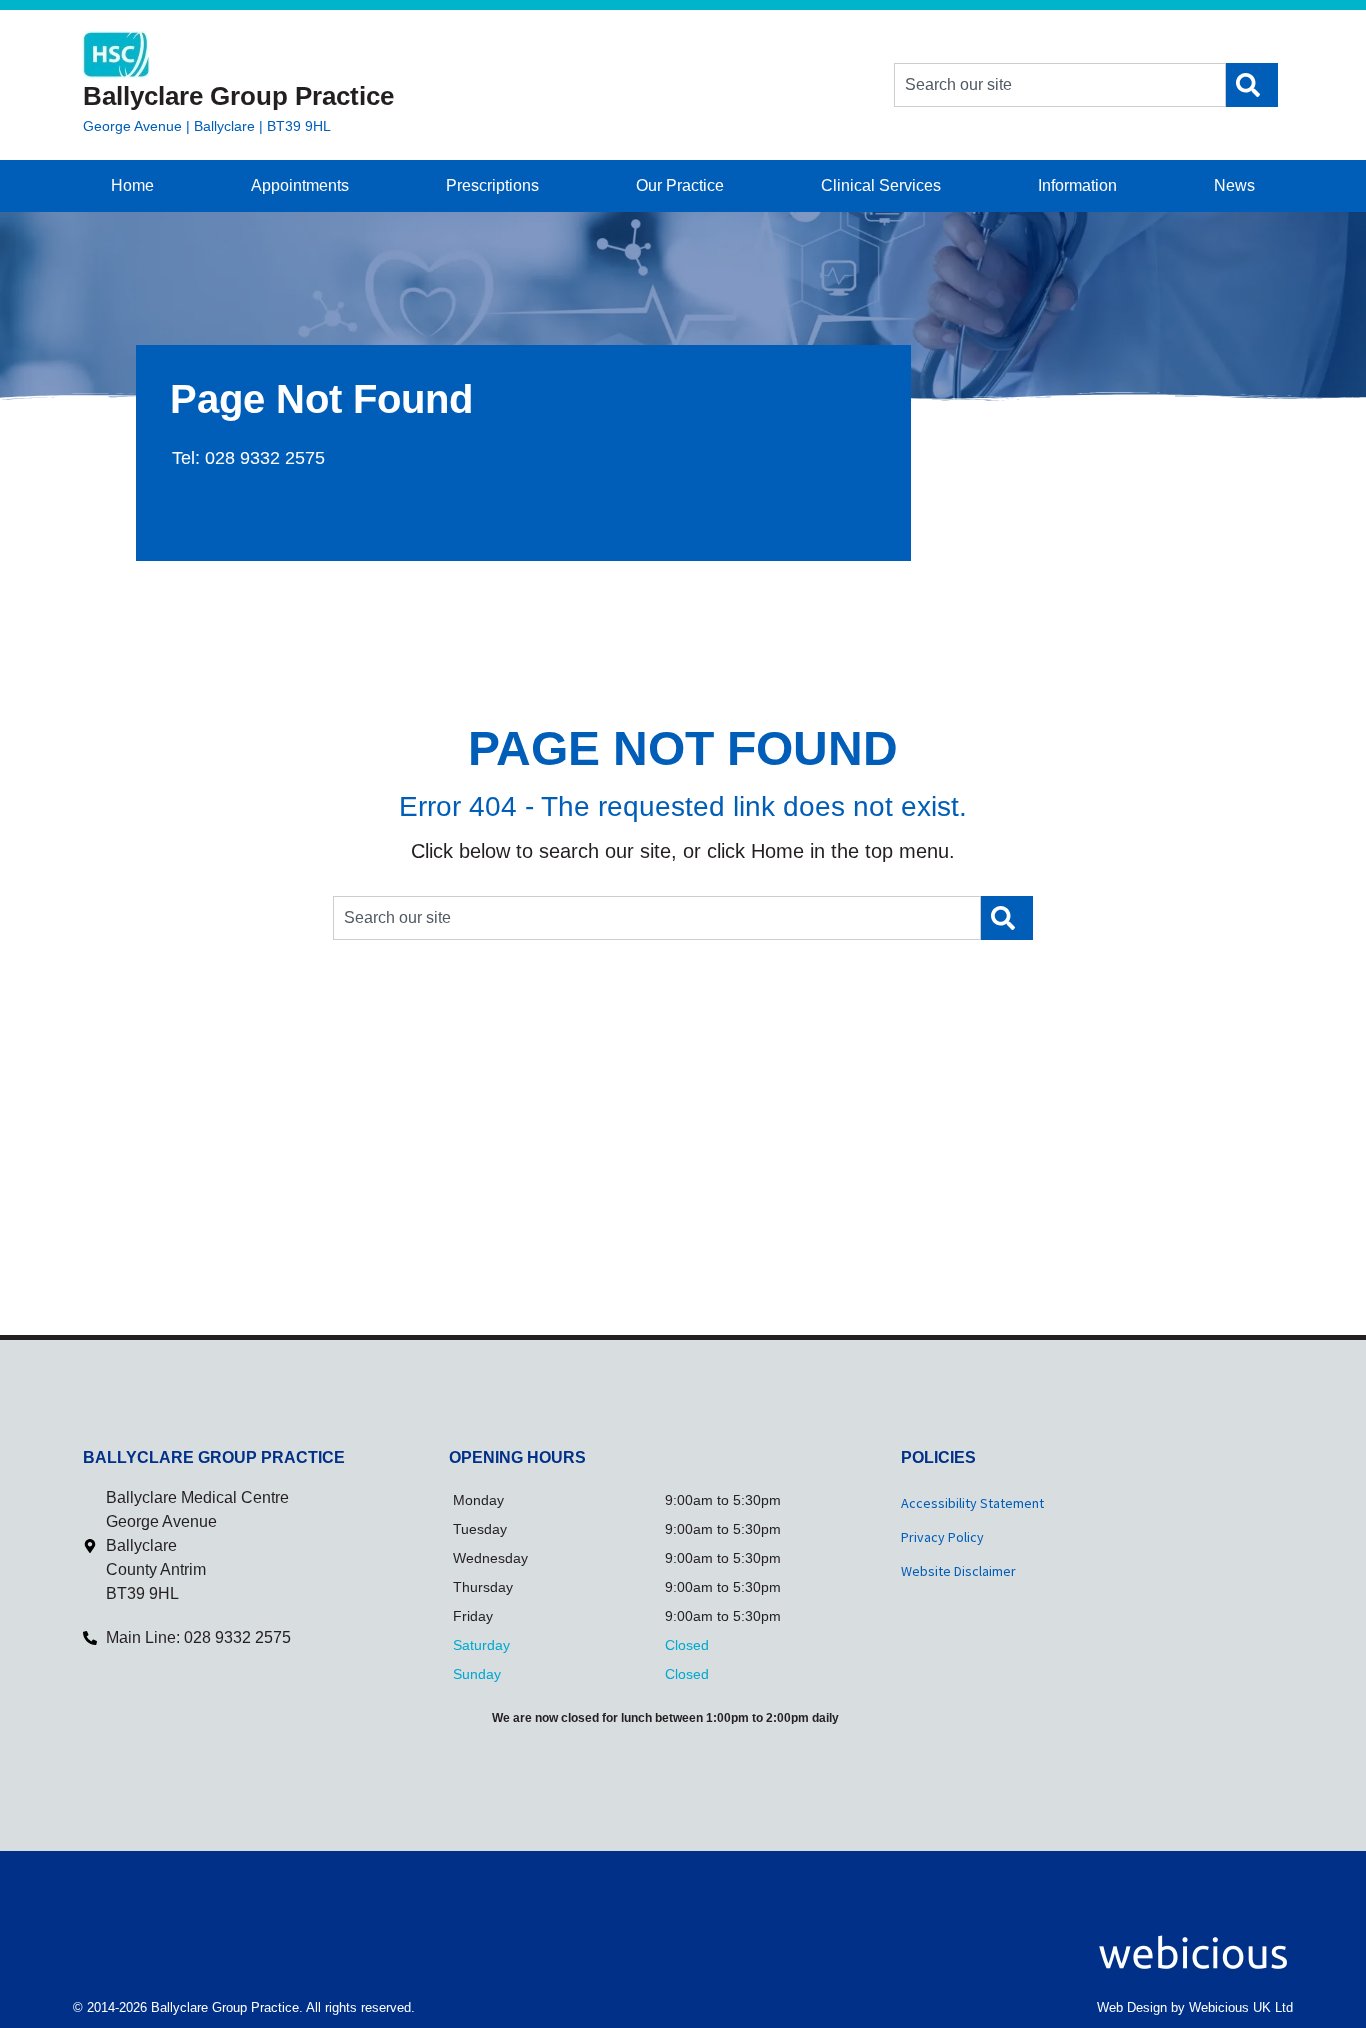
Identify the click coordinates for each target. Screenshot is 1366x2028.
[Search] (1252, 85)
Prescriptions (492, 185)
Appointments (300, 185)
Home (132, 185)
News (1234, 185)
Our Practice (680, 185)
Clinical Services (881, 185)
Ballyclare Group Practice (238, 96)
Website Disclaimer (958, 1571)
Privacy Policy (942, 1537)
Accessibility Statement (972, 1503)
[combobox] (1060, 85)
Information (1077, 185)
